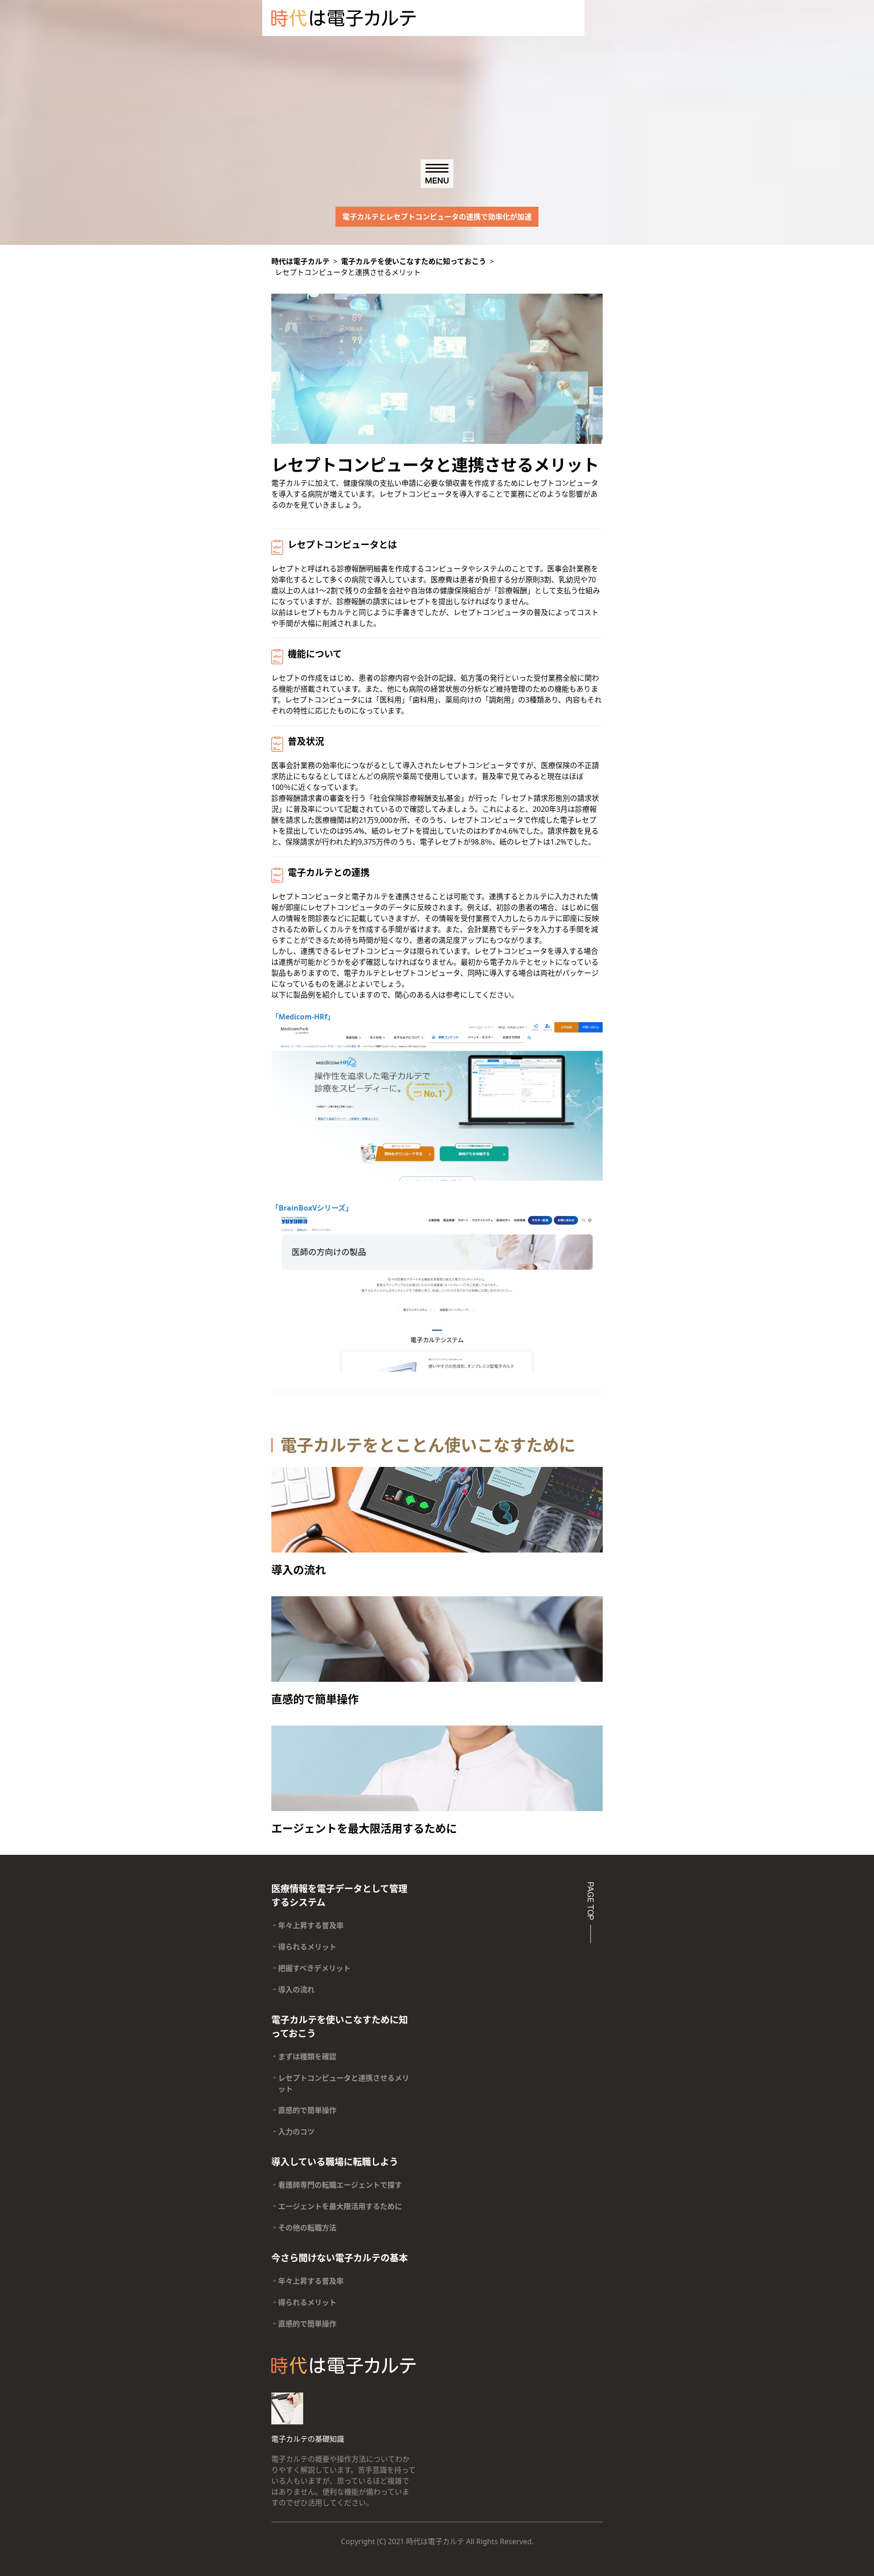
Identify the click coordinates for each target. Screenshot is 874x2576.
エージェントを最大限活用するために (340, 2206)
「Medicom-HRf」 (303, 1017)
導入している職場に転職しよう (335, 2162)
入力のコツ (296, 2132)
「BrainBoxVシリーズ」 (312, 1208)
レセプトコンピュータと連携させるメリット (344, 2083)
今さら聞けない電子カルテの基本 (340, 2258)
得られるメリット (307, 1947)
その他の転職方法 (307, 2228)
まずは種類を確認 (307, 2057)
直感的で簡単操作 (307, 2110)
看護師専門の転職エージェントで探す (340, 2185)
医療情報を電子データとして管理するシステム (339, 1896)
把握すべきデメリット (314, 1968)
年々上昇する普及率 (311, 1925)
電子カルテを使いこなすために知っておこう (340, 2027)
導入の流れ (296, 1990)
